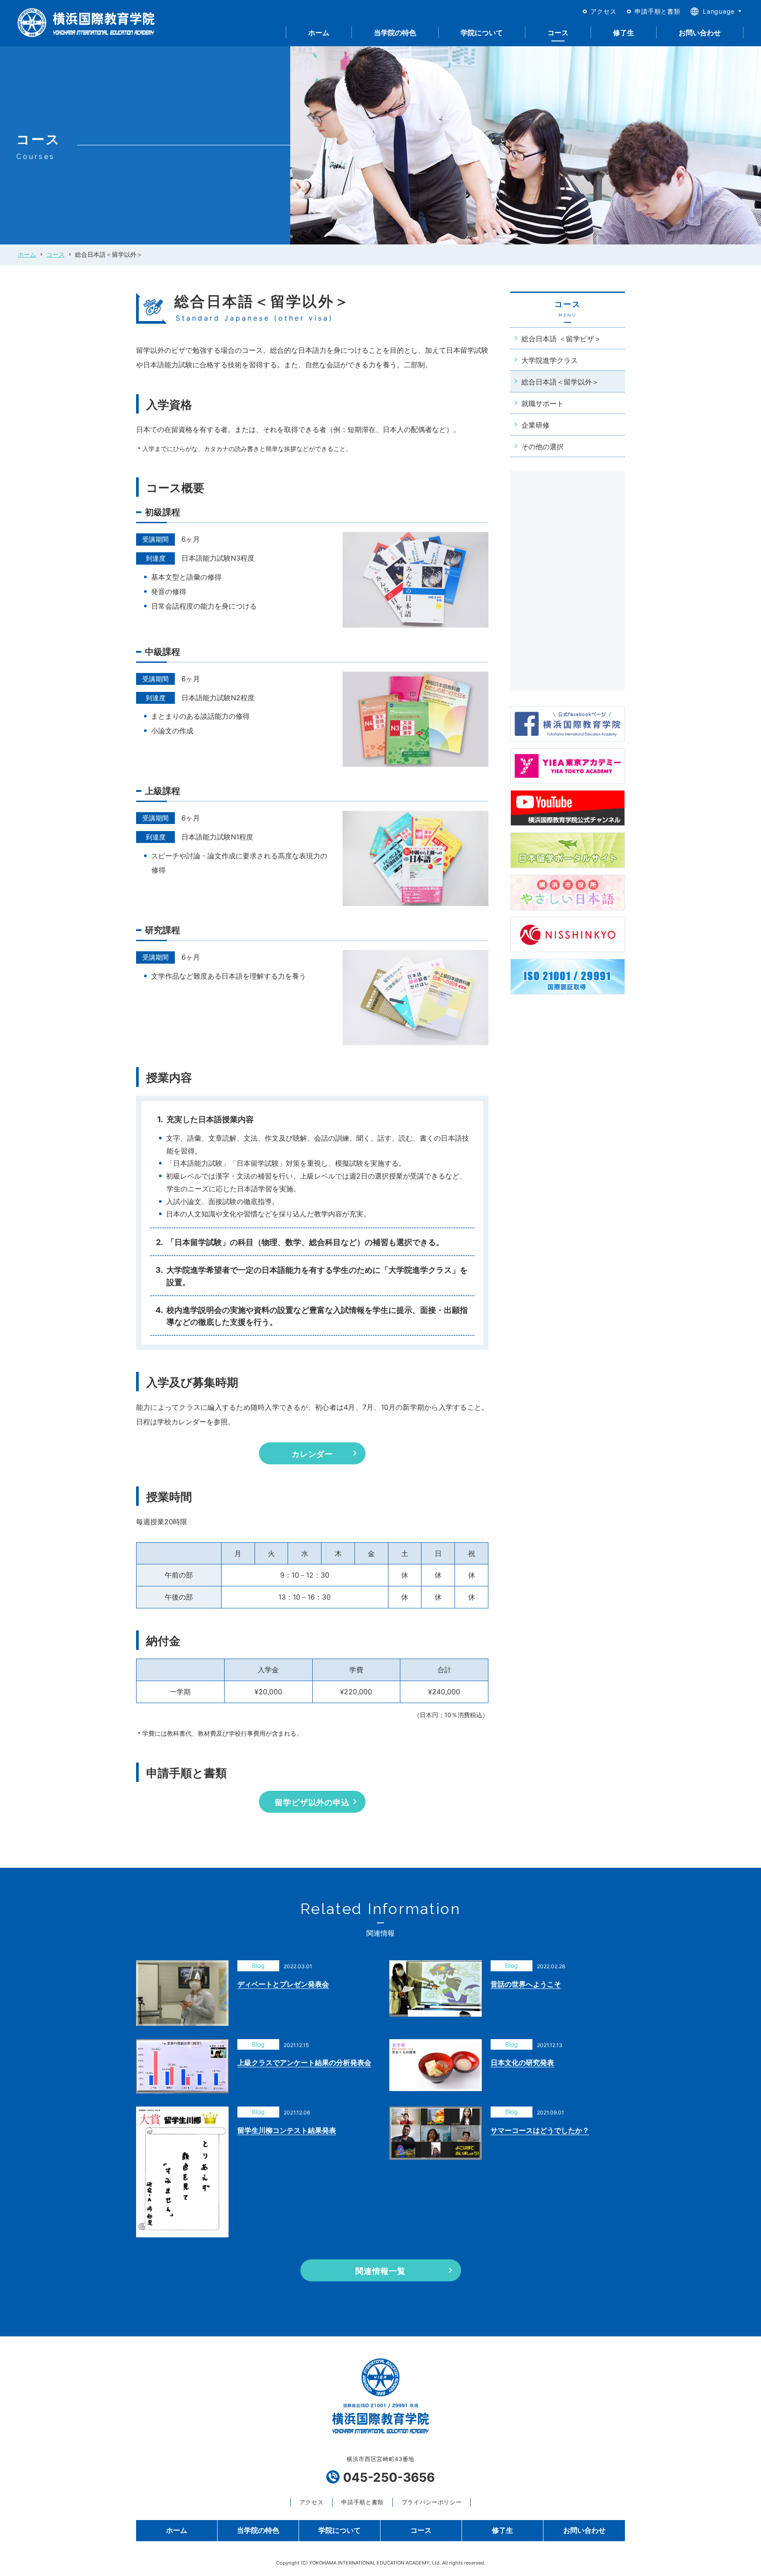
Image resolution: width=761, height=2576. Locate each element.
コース (558, 33)
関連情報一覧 (380, 2271)
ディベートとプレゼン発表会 (283, 1984)
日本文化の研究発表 (522, 2062)
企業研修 (536, 425)
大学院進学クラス (550, 360)
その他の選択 (543, 447)
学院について (482, 33)
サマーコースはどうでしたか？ (540, 2130)
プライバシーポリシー (432, 2502)
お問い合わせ (700, 33)
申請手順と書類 (657, 11)
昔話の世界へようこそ (526, 1984)
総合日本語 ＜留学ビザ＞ (561, 339)
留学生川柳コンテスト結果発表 (287, 2130)
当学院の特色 (395, 33)
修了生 (624, 33)
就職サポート (543, 403)
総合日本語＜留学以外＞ (560, 382)
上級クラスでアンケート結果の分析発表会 (304, 2062)
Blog (258, 1965)
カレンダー (312, 1454)
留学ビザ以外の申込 (312, 1802)
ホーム (319, 33)
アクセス (604, 11)
